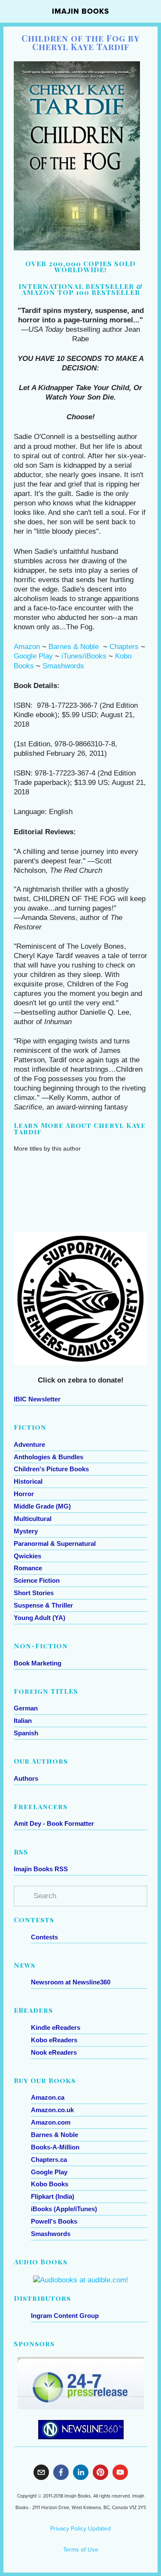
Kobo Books (50, 2184)
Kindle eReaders (56, 2027)
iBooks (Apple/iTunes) (64, 2209)
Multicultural (33, 1519)
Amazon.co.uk (52, 2110)
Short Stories (34, 1593)
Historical (28, 1481)
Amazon (27, 647)
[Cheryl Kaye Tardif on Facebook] (61, 2472)
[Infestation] (81, 1162)
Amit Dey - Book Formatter (54, 1823)
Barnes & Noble (74, 647)
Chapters (124, 647)
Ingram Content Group (65, 2316)
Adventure (29, 1444)
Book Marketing (38, 1663)
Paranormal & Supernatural (55, 1543)
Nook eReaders (54, 2052)
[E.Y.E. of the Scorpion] (126, 1165)
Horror (24, 1494)
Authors (26, 1778)
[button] (133, 1149)
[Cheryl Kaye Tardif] (81, 2472)
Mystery (26, 1531)
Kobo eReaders (54, 2040)
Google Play (33, 656)
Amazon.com (51, 2122)
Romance (28, 1568)
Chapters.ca (49, 2160)
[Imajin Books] (120, 2472)
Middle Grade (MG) (42, 1506)
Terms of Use (81, 2549)
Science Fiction (37, 1580)
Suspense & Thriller (43, 1605)
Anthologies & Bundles (49, 1457)
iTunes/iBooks (84, 656)
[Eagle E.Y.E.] (36, 1162)
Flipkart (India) (53, 2196)
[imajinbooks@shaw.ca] (41, 2472)
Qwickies (27, 1556)
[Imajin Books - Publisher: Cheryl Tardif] (100, 2472)
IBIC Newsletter (37, 1399)
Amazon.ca (48, 2097)
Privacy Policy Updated (80, 2528)
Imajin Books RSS (41, 1869)
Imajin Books (80, 11)
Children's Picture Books (51, 1469)
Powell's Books (54, 2221)
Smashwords (63, 666)
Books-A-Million (55, 2147)
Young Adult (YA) (39, 1618)
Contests (44, 1937)
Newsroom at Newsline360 (71, 1982)
